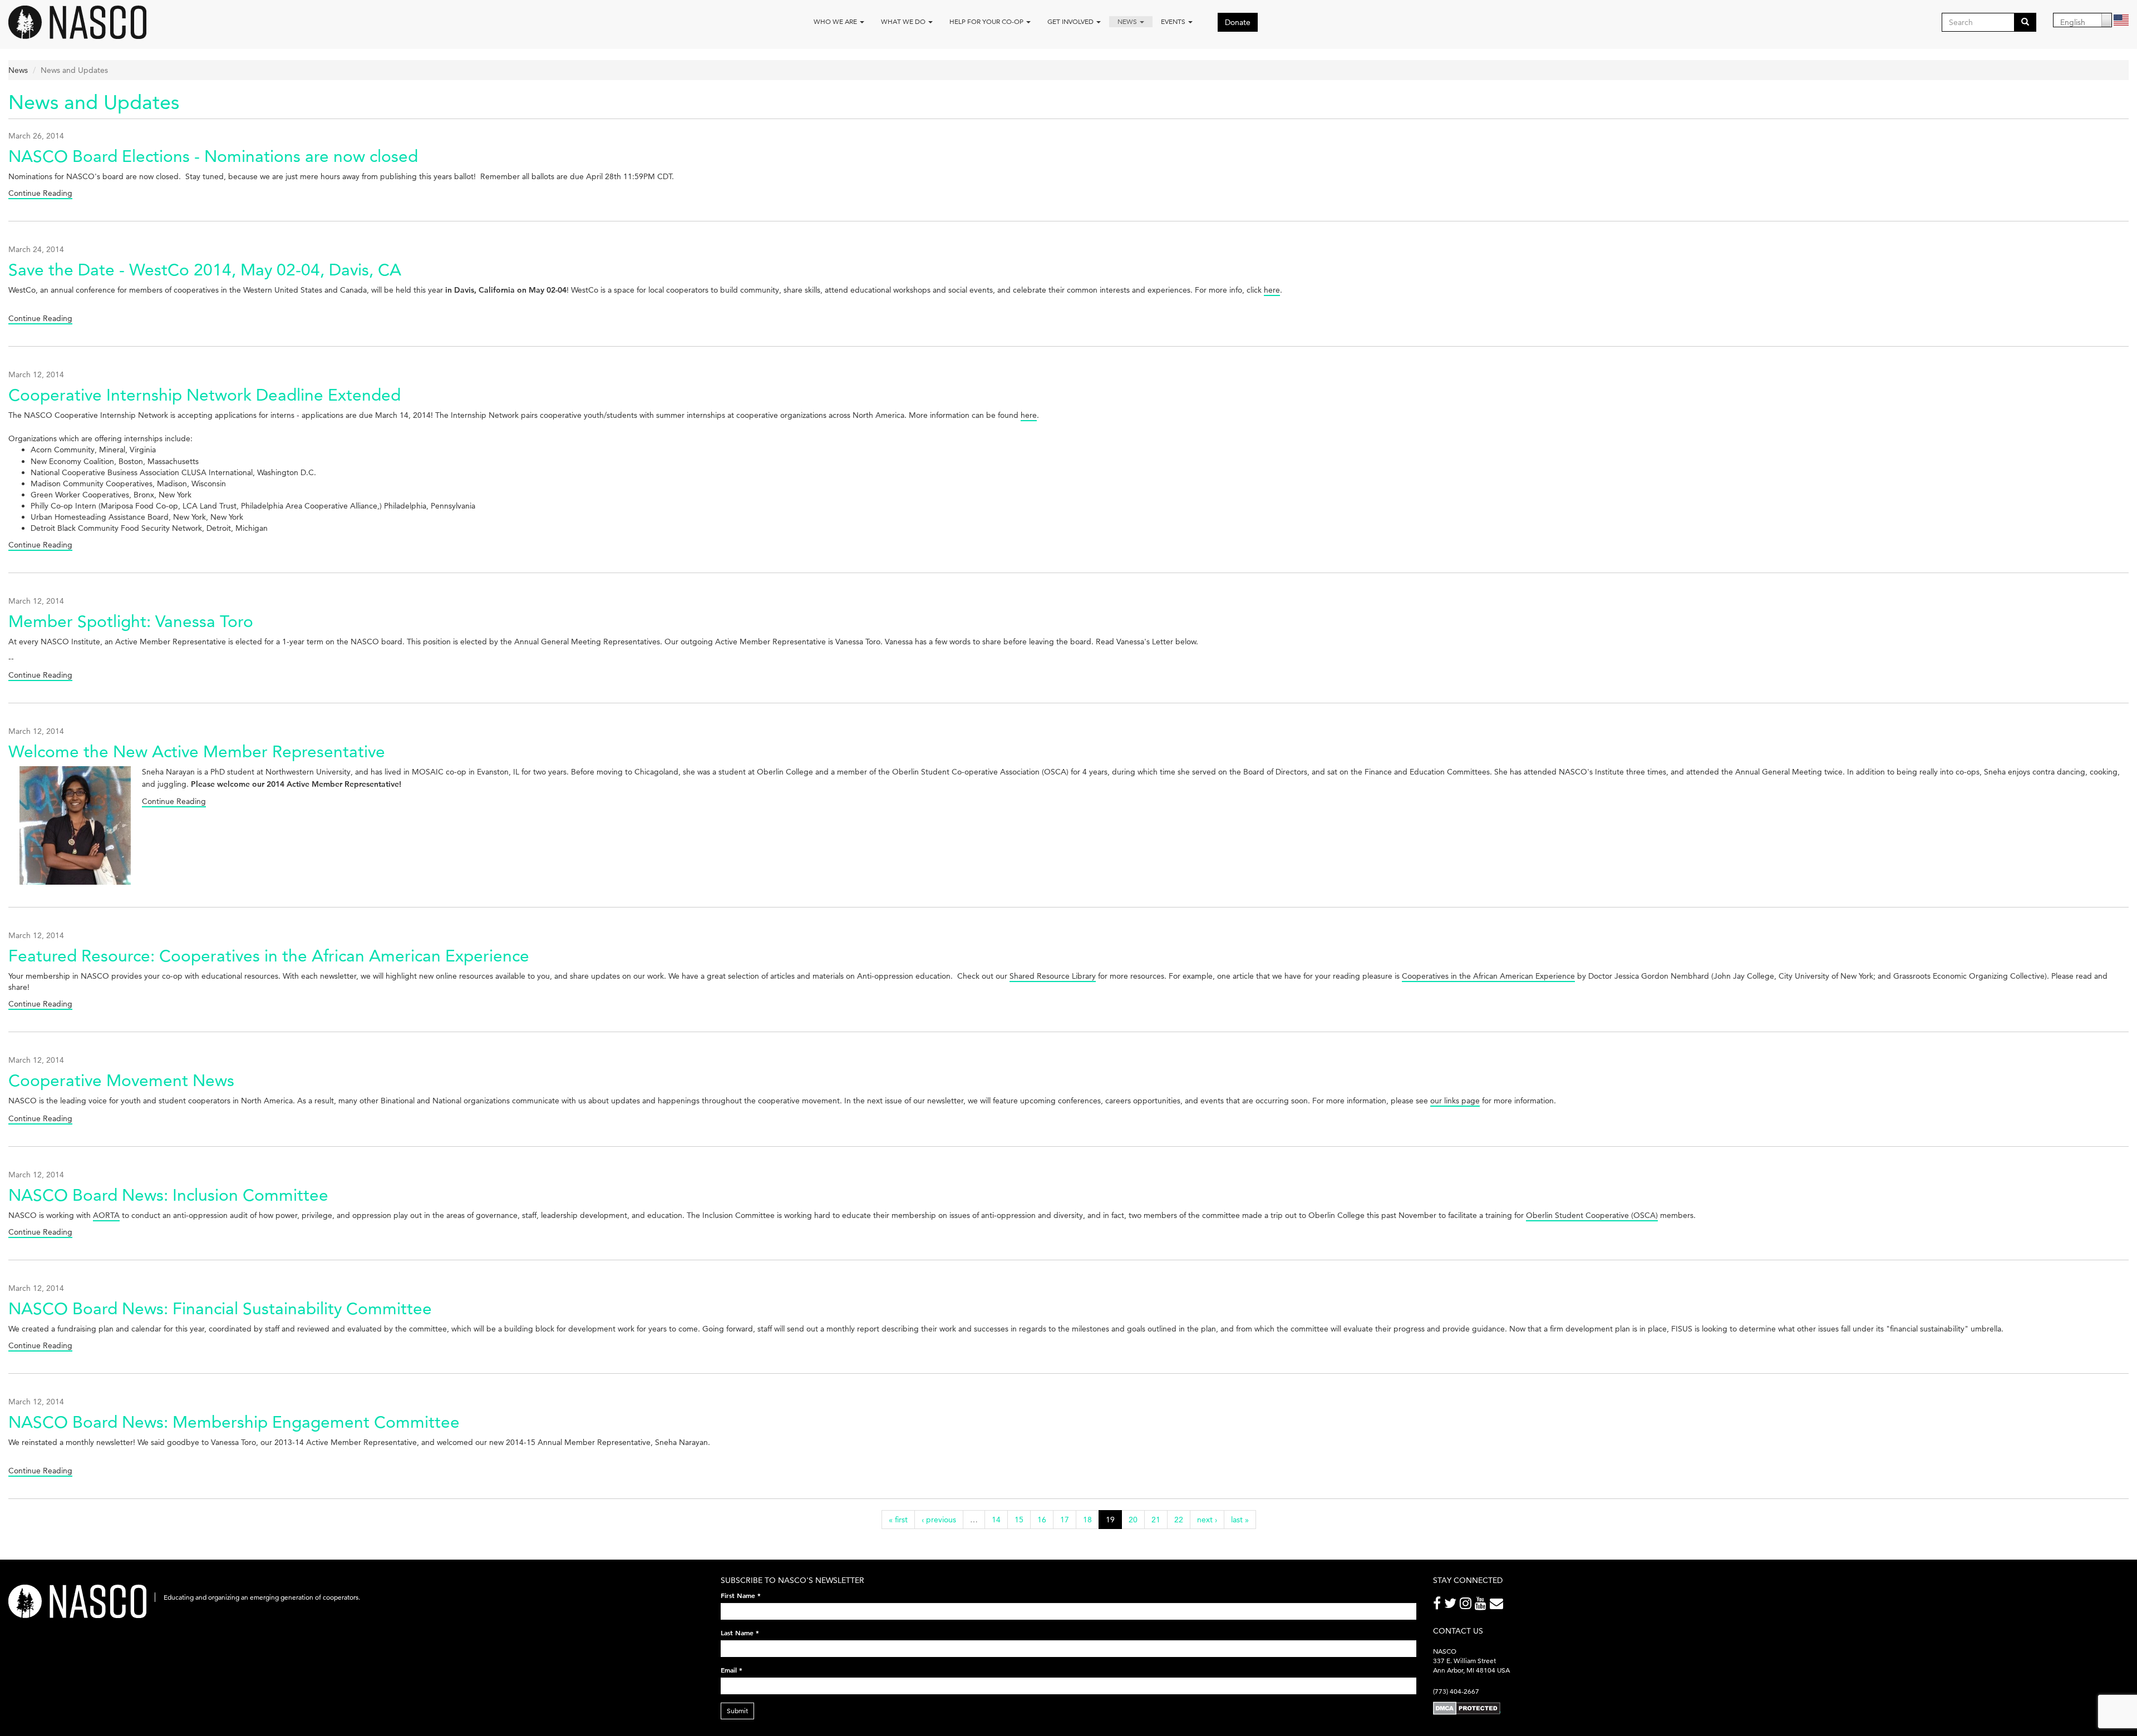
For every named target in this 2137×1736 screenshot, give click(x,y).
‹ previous (939, 1520)
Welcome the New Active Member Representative (197, 751)
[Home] (82, 22)
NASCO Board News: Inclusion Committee (168, 1195)
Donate (1238, 22)
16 (1042, 1520)
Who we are (836, 21)
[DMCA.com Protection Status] (1467, 1708)
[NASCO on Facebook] (1439, 1606)
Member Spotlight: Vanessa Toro (131, 621)
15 (1019, 1520)
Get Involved (1071, 21)
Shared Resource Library (1053, 976)
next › (1207, 1520)
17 (1065, 1520)
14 (996, 1520)
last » (1240, 1520)
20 (1133, 1520)
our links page (1455, 1101)
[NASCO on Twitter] (1452, 1606)
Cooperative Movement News (121, 1080)
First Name (741, 1595)
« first (898, 1520)
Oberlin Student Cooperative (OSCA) (1592, 1215)
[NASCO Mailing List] (1498, 1606)
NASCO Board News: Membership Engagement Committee (234, 1422)
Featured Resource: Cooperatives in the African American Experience (269, 956)
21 (1156, 1520)
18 (1087, 1520)
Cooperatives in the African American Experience (1488, 976)
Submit (737, 1711)
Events (1174, 21)
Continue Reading (40, 193)
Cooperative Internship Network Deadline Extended (205, 395)
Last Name (740, 1633)
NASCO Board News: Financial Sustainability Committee (220, 1308)
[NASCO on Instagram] (1467, 1606)
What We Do (904, 21)
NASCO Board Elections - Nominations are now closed (213, 156)
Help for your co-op (987, 21)
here (1272, 290)
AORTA (106, 1215)
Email (732, 1670)
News (1128, 21)
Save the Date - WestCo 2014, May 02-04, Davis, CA (205, 270)
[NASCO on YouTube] (1482, 1606)
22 (1179, 1520)
